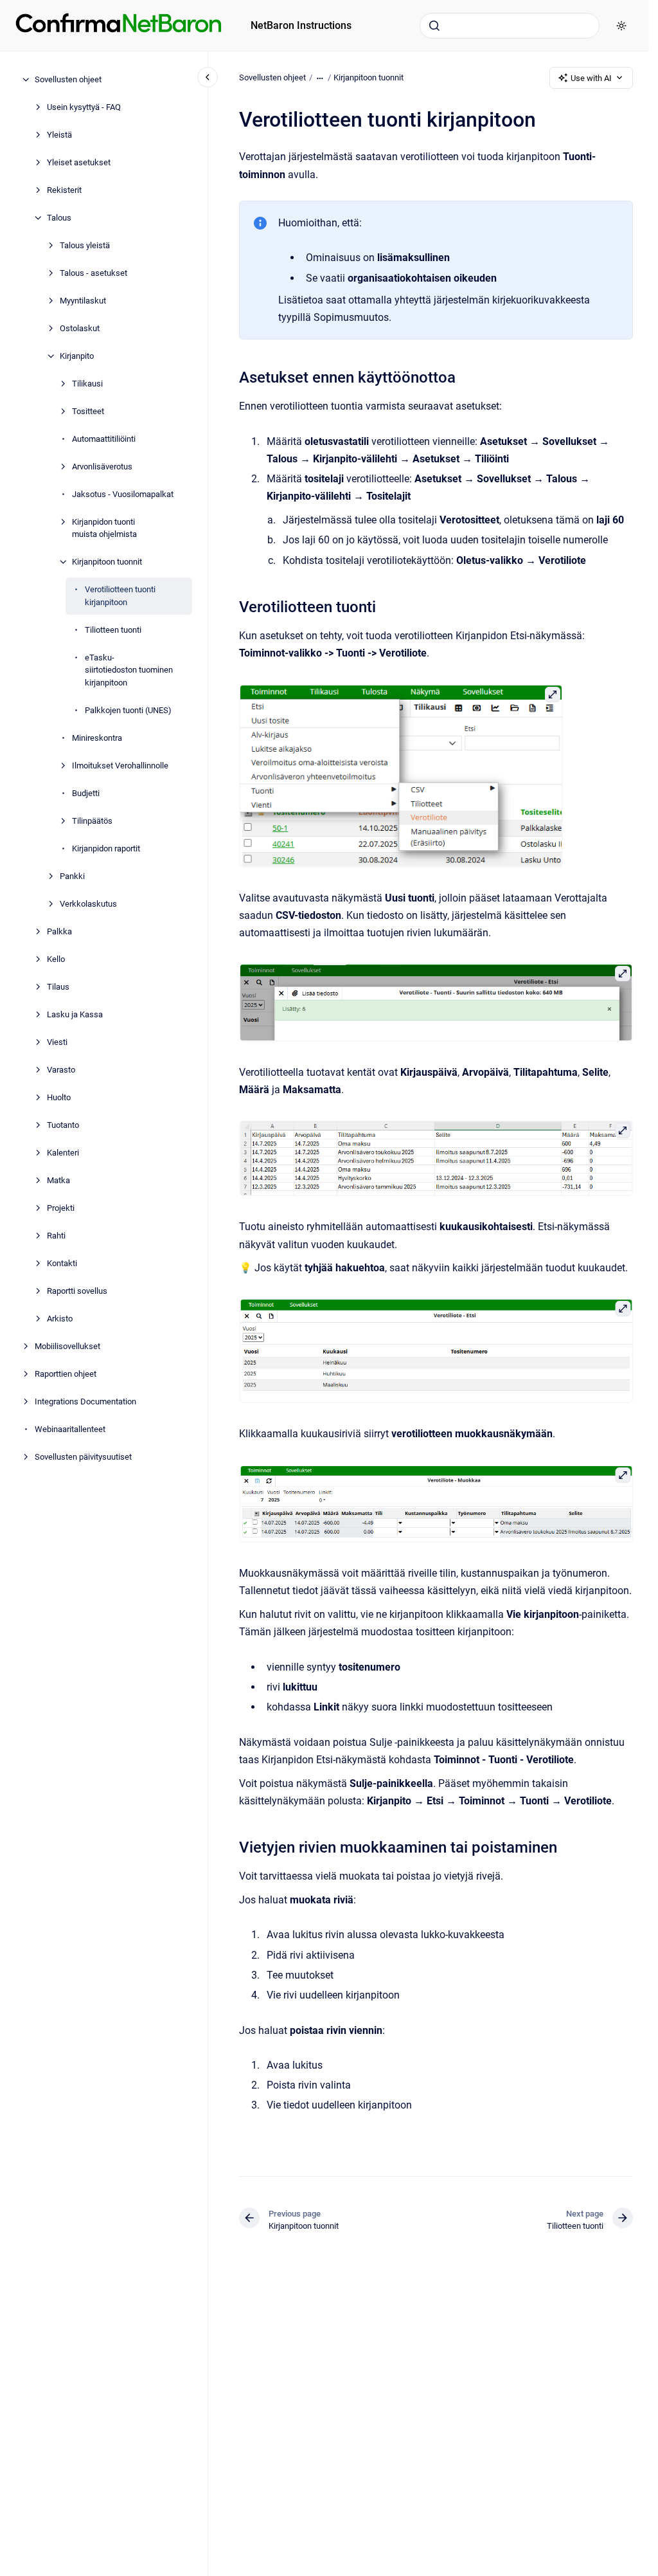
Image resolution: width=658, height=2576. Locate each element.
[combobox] (510, 26)
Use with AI (591, 78)
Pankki (72, 876)
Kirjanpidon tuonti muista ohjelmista (104, 528)
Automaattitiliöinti (104, 439)
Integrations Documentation (85, 1401)
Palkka (59, 931)
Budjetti (86, 793)
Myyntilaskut (83, 301)
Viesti (57, 1042)
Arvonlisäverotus (102, 467)
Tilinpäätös (92, 821)
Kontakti (62, 1263)
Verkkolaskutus (88, 904)
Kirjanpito (77, 356)
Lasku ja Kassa (75, 1014)
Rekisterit (64, 190)
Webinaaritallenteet (70, 1429)
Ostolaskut (80, 328)
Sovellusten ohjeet (68, 79)
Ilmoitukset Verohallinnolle (120, 766)
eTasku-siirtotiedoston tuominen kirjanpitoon (129, 670)
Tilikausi (87, 384)
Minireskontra (97, 738)
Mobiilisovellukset (67, 1346)
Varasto (61, 1070)
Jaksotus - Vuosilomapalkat (123, 494)
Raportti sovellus (77, 1291)
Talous (59, 218)
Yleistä (59, 135)
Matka (58, 1180)
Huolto (59, 1097)
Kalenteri (63, 1153)
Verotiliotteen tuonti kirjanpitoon (120, 596)
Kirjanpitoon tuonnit (107, 562)
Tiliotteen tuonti (113, 630)
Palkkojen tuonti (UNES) (128, 710)
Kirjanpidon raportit (106, 848)
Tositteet (88, 411)
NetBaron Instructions (301, 25)
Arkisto (60, 1319)
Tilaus (58, 987)
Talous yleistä (85, 245)
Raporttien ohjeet (66, 1374)
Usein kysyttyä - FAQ (84, 107)
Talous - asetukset (93, 273)
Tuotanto (63, 1125)
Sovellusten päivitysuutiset (83, 1457)
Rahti (56, 1236)
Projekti (61, 1208)
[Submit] (434, 26)
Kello (56, 959)
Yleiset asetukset (79, 162)
